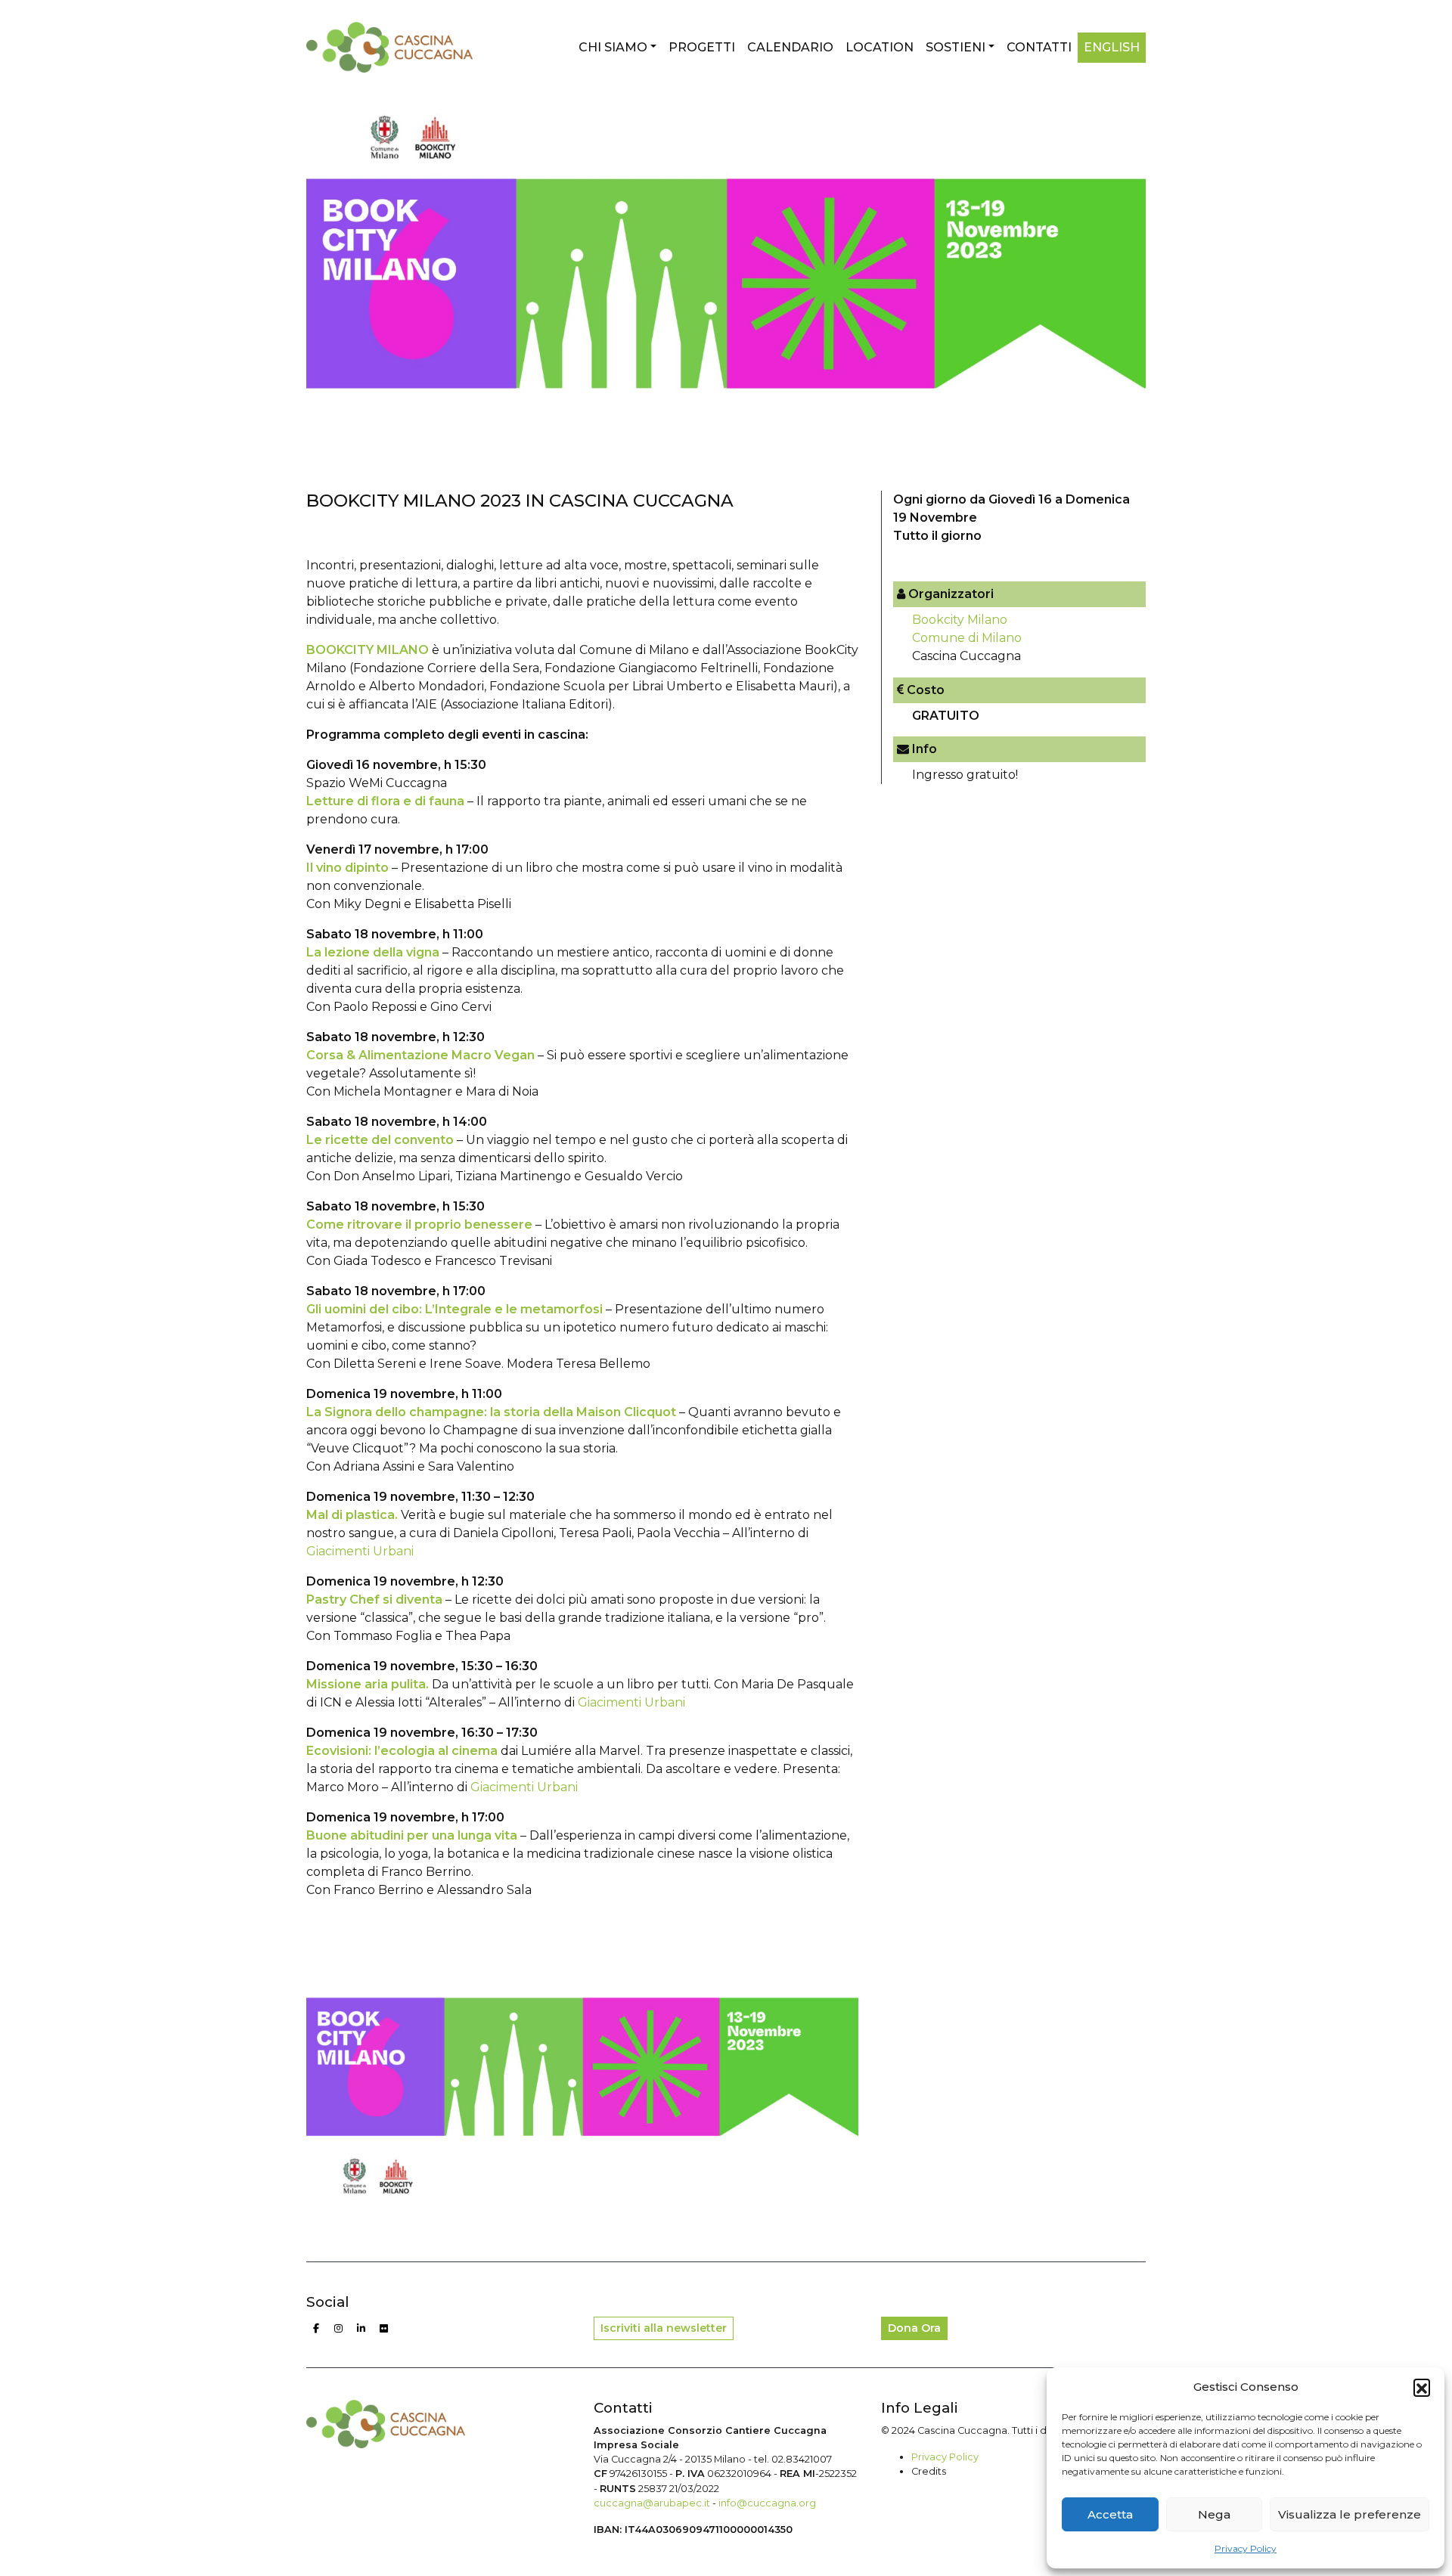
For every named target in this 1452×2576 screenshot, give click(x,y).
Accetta (1110, 2514)
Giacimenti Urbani (360, 1551)
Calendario (790, 47)
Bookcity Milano (960, 620)
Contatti (1039, 47)
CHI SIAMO (613, 47)
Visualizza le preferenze (1350, 2514)
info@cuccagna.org (767, 2503)
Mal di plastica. (352, 1515)
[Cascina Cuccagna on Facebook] (316, 2329)
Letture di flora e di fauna (385, 801)
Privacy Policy (1246, 2548)
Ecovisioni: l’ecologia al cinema (402, 1751)
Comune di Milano (967, 638)
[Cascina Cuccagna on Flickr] (384, 2329)
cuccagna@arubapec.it (652, 2503)
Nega (1214, 2514)
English (1112, 47)
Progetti (702, 47)
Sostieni (956, 47)
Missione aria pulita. (368, 1684)
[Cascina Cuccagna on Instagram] (339, 2329)
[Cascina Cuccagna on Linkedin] (361, 2329)
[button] (1422, 2387)
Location (880, 47)
